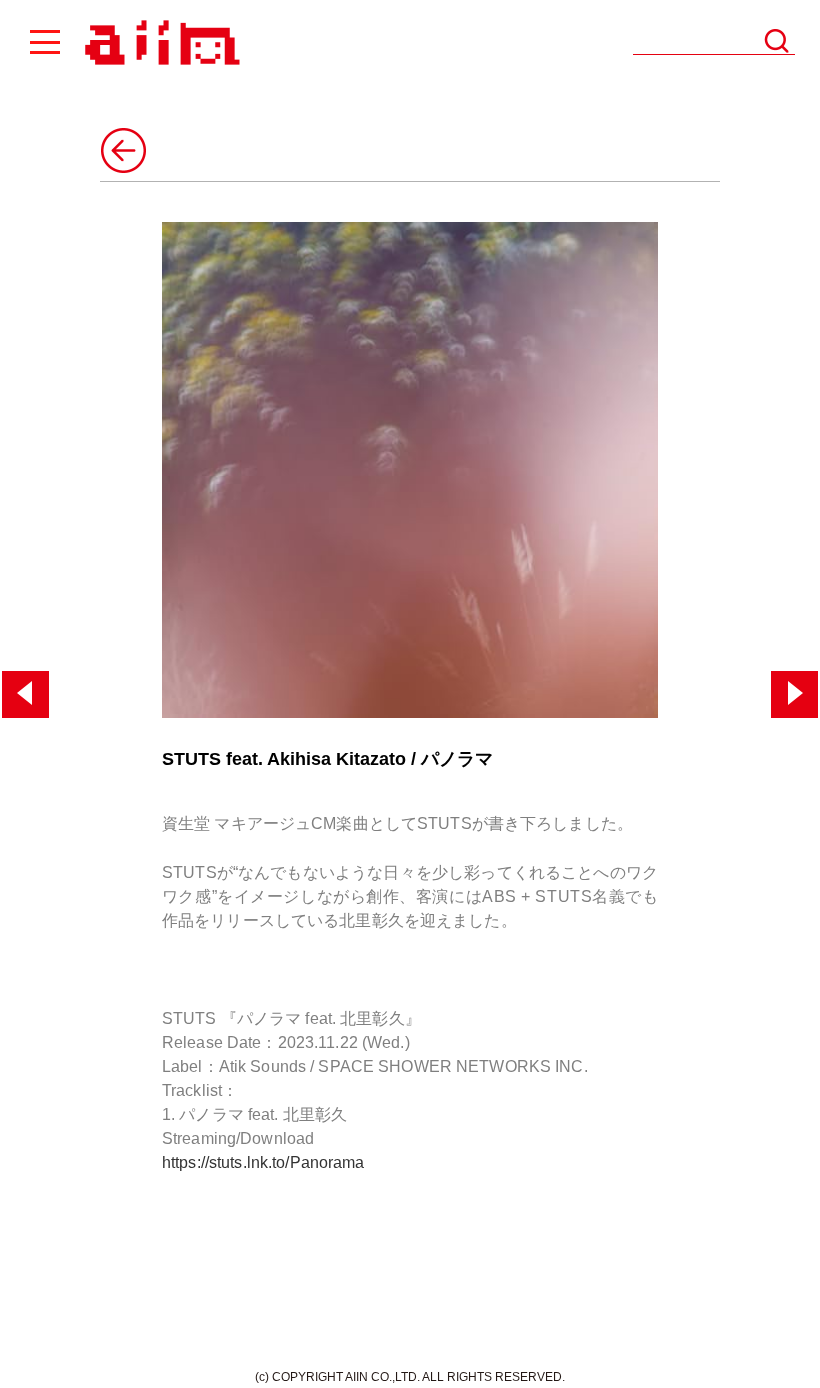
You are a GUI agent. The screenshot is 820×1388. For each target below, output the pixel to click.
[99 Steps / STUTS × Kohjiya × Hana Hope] (25, 694)
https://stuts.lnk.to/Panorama (263, 1162)
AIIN (159, 43)
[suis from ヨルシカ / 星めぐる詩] (794, 694)
